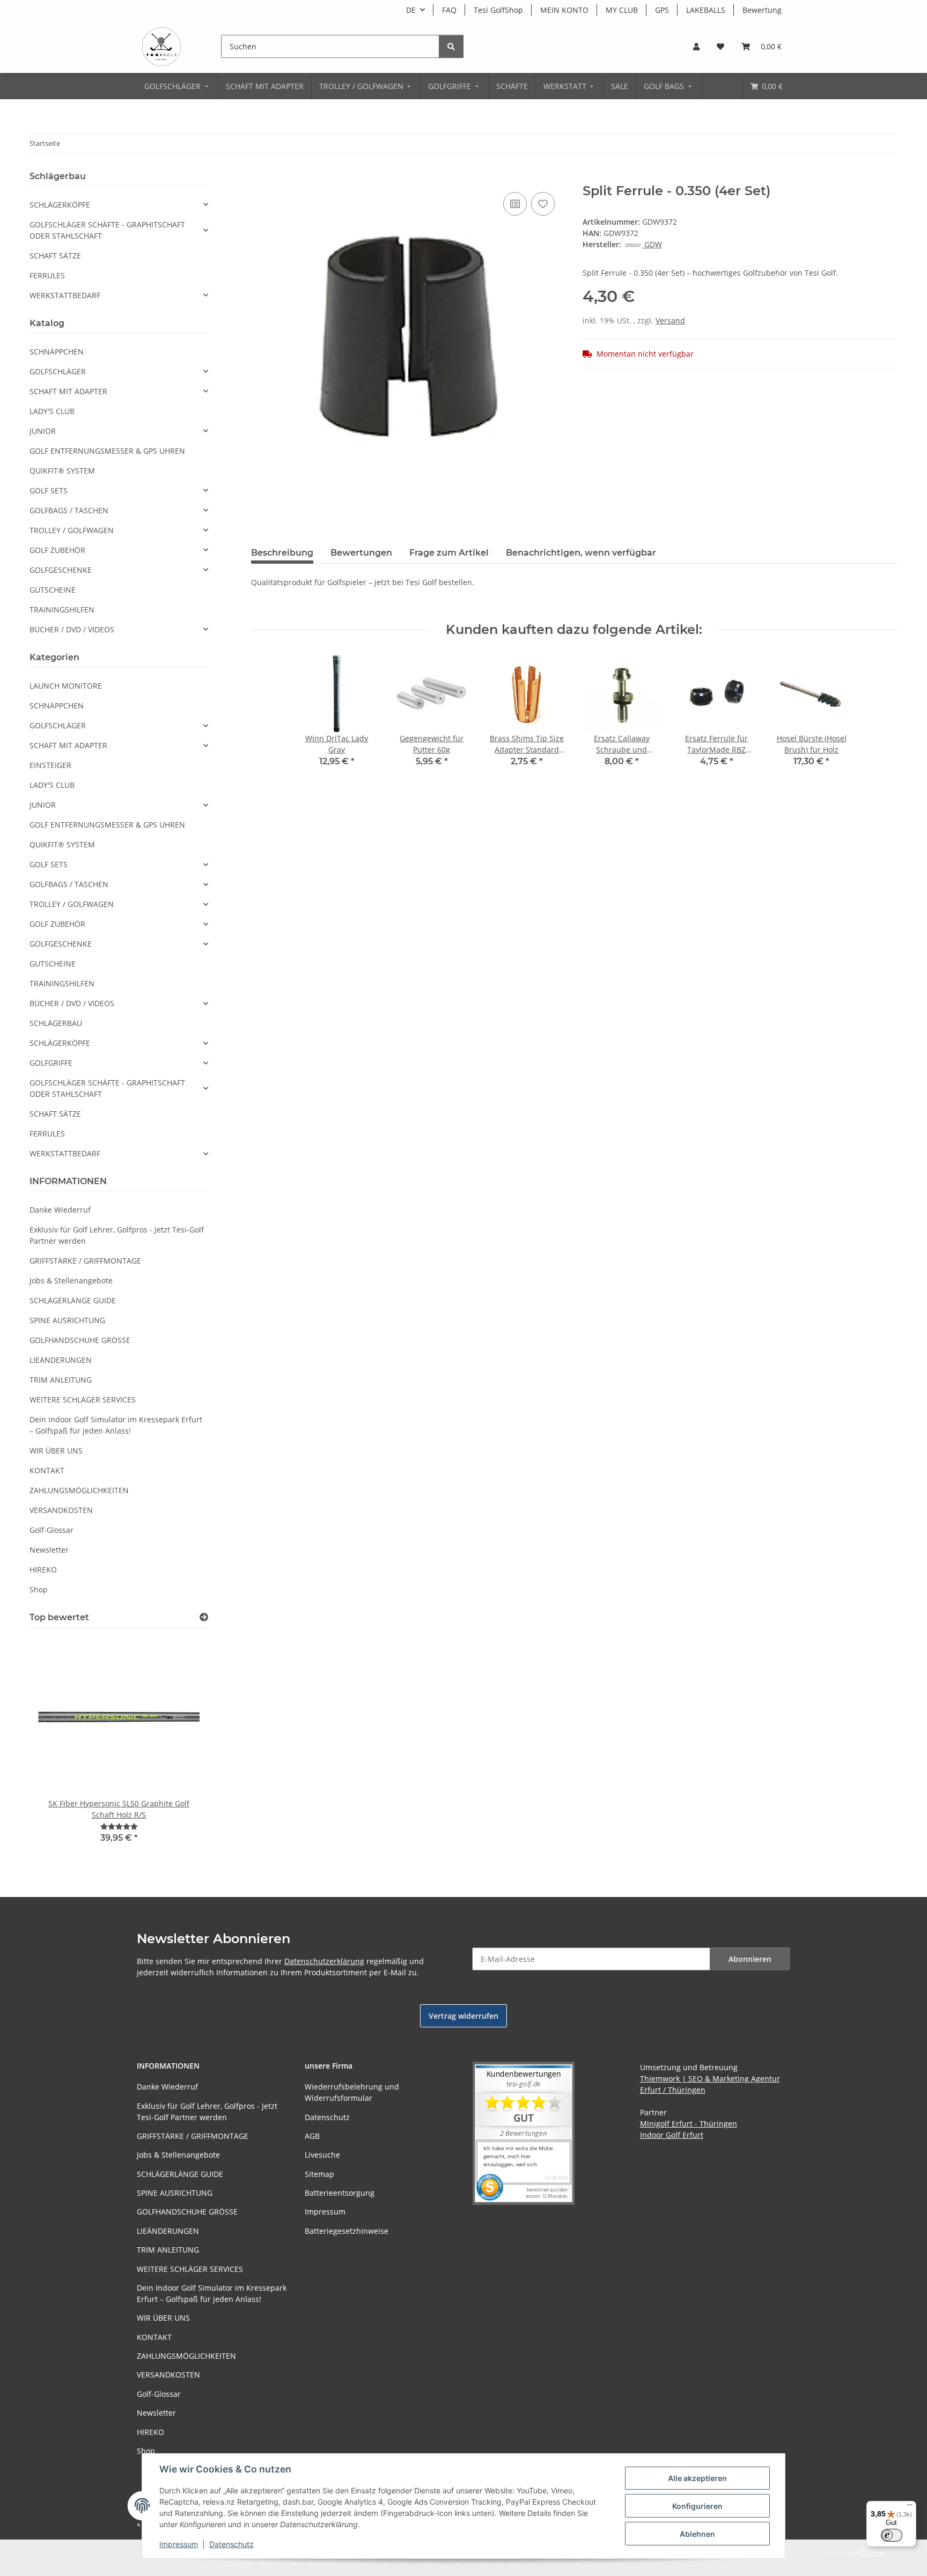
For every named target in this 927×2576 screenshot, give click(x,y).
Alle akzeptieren (697, 2478)
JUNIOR (43, 431)
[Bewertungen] (119, 1826)
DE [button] (411, 10)
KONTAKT (47, 1470)
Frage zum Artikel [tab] (449, 553)
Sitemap (319, 2174)
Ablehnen (697, 2534)
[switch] (892, 2535)
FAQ (449, 10)
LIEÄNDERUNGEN (61, 1360)
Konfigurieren (697, 2506)
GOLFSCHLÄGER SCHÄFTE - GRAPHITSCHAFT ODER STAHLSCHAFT (107, 230)
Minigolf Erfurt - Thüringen (689, 2124)
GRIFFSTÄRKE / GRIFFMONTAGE (85, 1261)
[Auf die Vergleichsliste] (515, 204)
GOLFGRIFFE (51, 1063)
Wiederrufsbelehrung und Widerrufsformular (352, 2092)
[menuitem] (177, 86)
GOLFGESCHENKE (61, 570)
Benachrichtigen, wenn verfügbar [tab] (581, 553)
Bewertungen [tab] (361, 553)
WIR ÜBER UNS (56, 1451)
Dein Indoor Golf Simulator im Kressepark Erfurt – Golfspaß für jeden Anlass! (116, 1425)
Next (182, 1748)
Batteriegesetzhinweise (347, 2231)
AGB (312, 2136)
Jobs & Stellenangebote (71, 1280)
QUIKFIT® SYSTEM (62, 471)
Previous (56, 1748)
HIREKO (43, 1570)
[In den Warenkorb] (260, 178)
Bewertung (762, 10)
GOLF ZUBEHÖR (57, 550)
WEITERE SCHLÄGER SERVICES (83, 1400)
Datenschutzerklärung (324, 1961)
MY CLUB (622, 10)
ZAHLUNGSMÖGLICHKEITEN (79, 1490)
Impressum (179, 2544)
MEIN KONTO (564, 10)
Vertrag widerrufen (464, 2016)
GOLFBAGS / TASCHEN (69, 510)
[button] (696, 46)
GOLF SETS (49, 490)
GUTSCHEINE (53, 590)
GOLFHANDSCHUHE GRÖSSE (80, 1340)
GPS (662, 10)
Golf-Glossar (51, 1530)
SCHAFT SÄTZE (55, 256)
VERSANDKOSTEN (61, 1510)
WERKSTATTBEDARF (65, 295)
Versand (670, 320)
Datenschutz (231, 2544)
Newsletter (49, 1550)
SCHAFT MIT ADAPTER (68, 391)
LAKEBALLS (706, 10)
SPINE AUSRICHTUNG (67, 1320)
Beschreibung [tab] (282, 553)
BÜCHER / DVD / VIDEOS (72, 629)
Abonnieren (750, 1959)
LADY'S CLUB (52, 411)
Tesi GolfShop (498, 10)
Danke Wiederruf (60, 1210)
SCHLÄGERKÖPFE (60, 205)
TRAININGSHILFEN (62, 610)
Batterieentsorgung (340, 2193)
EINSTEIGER (50, 765)
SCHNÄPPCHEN (57, 352)
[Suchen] (451, 46)
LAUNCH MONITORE (66, 686)
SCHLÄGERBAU (56, 1023)
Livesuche (322, 2155)
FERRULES (47, 275)
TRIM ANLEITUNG (61, 1380)
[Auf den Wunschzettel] (543, 204)
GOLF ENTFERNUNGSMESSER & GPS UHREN (107, 451)
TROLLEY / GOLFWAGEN (72, 530)
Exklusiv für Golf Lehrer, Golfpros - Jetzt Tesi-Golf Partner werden (117, 1235)
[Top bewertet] (204, 1617)
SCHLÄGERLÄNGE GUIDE (73, 1300)
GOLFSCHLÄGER (58, 371)
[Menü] (910, 2507)
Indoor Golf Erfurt (672, 2135)
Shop (39, 1589)
